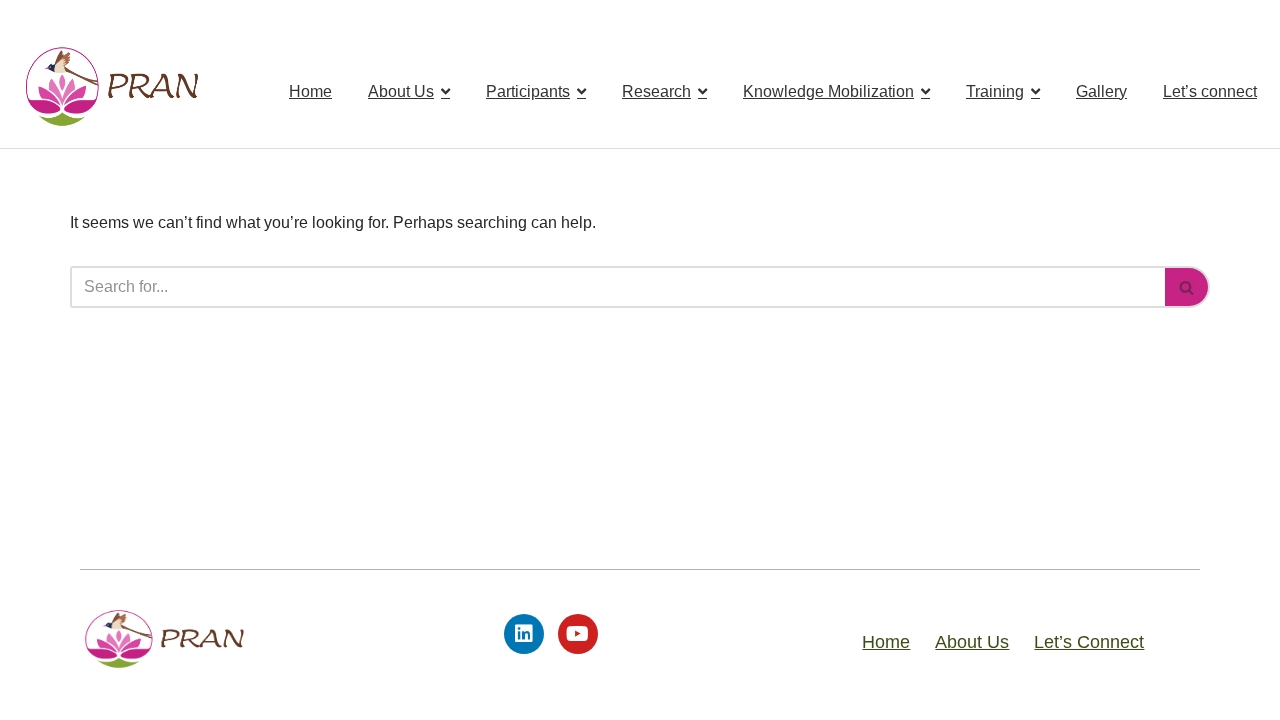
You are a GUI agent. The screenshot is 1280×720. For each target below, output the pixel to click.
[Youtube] (578, 634)
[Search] (1187, 287)
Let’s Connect (1089, 642)
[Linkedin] (524, 634)
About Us (972, 642)
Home (886, 642)
